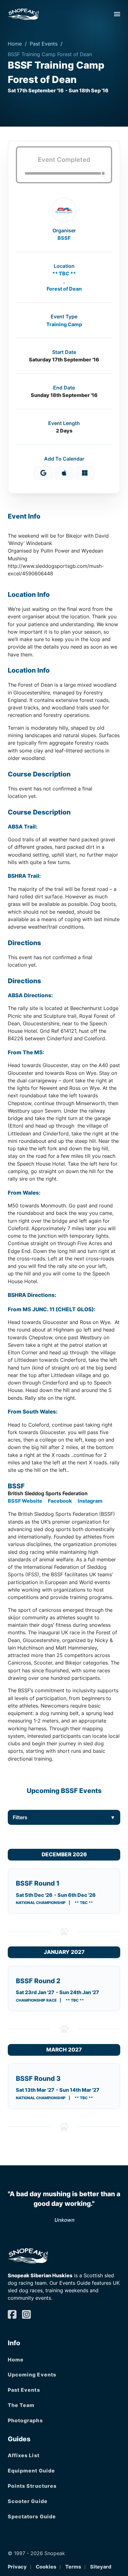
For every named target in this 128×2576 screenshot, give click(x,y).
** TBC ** (64, 273)
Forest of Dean (64, 289)
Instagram (90, 1501)
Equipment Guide (32, 2471)
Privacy (17, 2567)
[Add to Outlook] (85, 473)
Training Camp (64, 324)
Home (15, 44)
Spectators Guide (32, 2516)
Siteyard (101, 2567)
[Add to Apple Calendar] (64, 473)
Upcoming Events (32, 2375)
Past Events (44, 44)
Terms (73, 2567)
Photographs (25, 2420)
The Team (21, 2405)
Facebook (60, 1501)
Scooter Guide (28, 2501)
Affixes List (24, 2455)
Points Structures (32, 2486)
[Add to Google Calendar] (43, 473)
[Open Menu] (117, 14)
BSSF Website (25, 1501)
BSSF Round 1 (38, 1883)
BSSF (64, 238)
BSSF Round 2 (38, 1981)
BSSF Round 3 (38, 2078)
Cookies (46, 2567)
